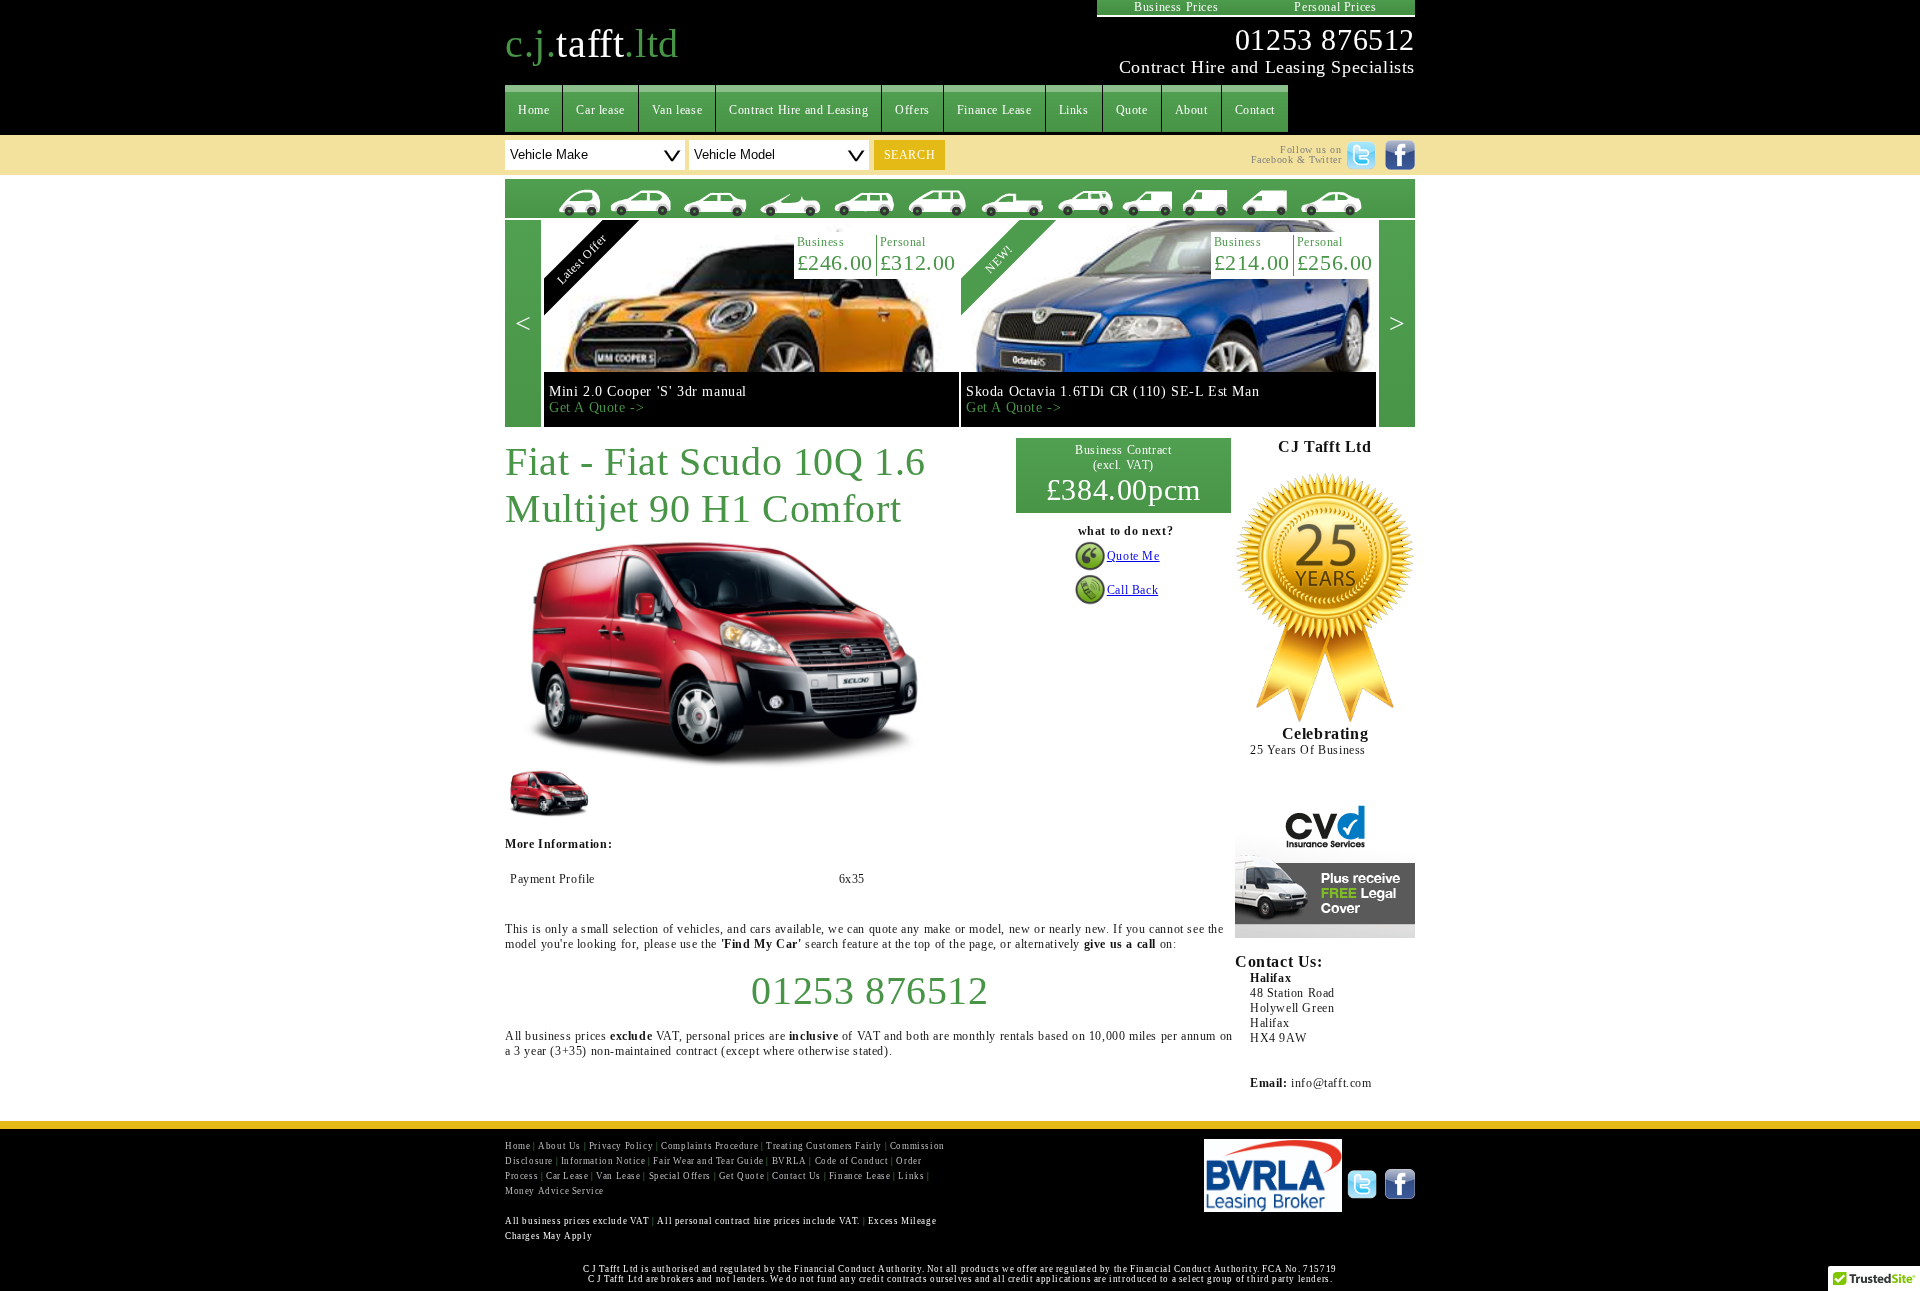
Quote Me (1133, 556)
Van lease (677, 110)
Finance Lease (994, 110)
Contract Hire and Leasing (798, 110)
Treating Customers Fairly (824, 1146)
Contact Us (796, 1176)
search (910, 155)
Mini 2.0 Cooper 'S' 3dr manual (648, 391)
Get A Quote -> (596, 407)
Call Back (1132, 590)
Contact (1255, 110)
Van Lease (618, 1176)
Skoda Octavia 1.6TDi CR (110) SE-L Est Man (1112, 391)
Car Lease (567, 1176)
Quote (1132, 110)
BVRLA (789, 1161)
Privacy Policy (621, 1146)
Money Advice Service (554, 1191)
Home (533, 110)
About (1191, 110)
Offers (912, 110)
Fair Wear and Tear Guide (708, 1161)
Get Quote (741, 1176)
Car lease (600, 110)
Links (1074, 110)
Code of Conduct (852, 1161)
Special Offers (680, 1176)
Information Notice (603, 1161)
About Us (559, 1146)
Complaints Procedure (709, 1146)
